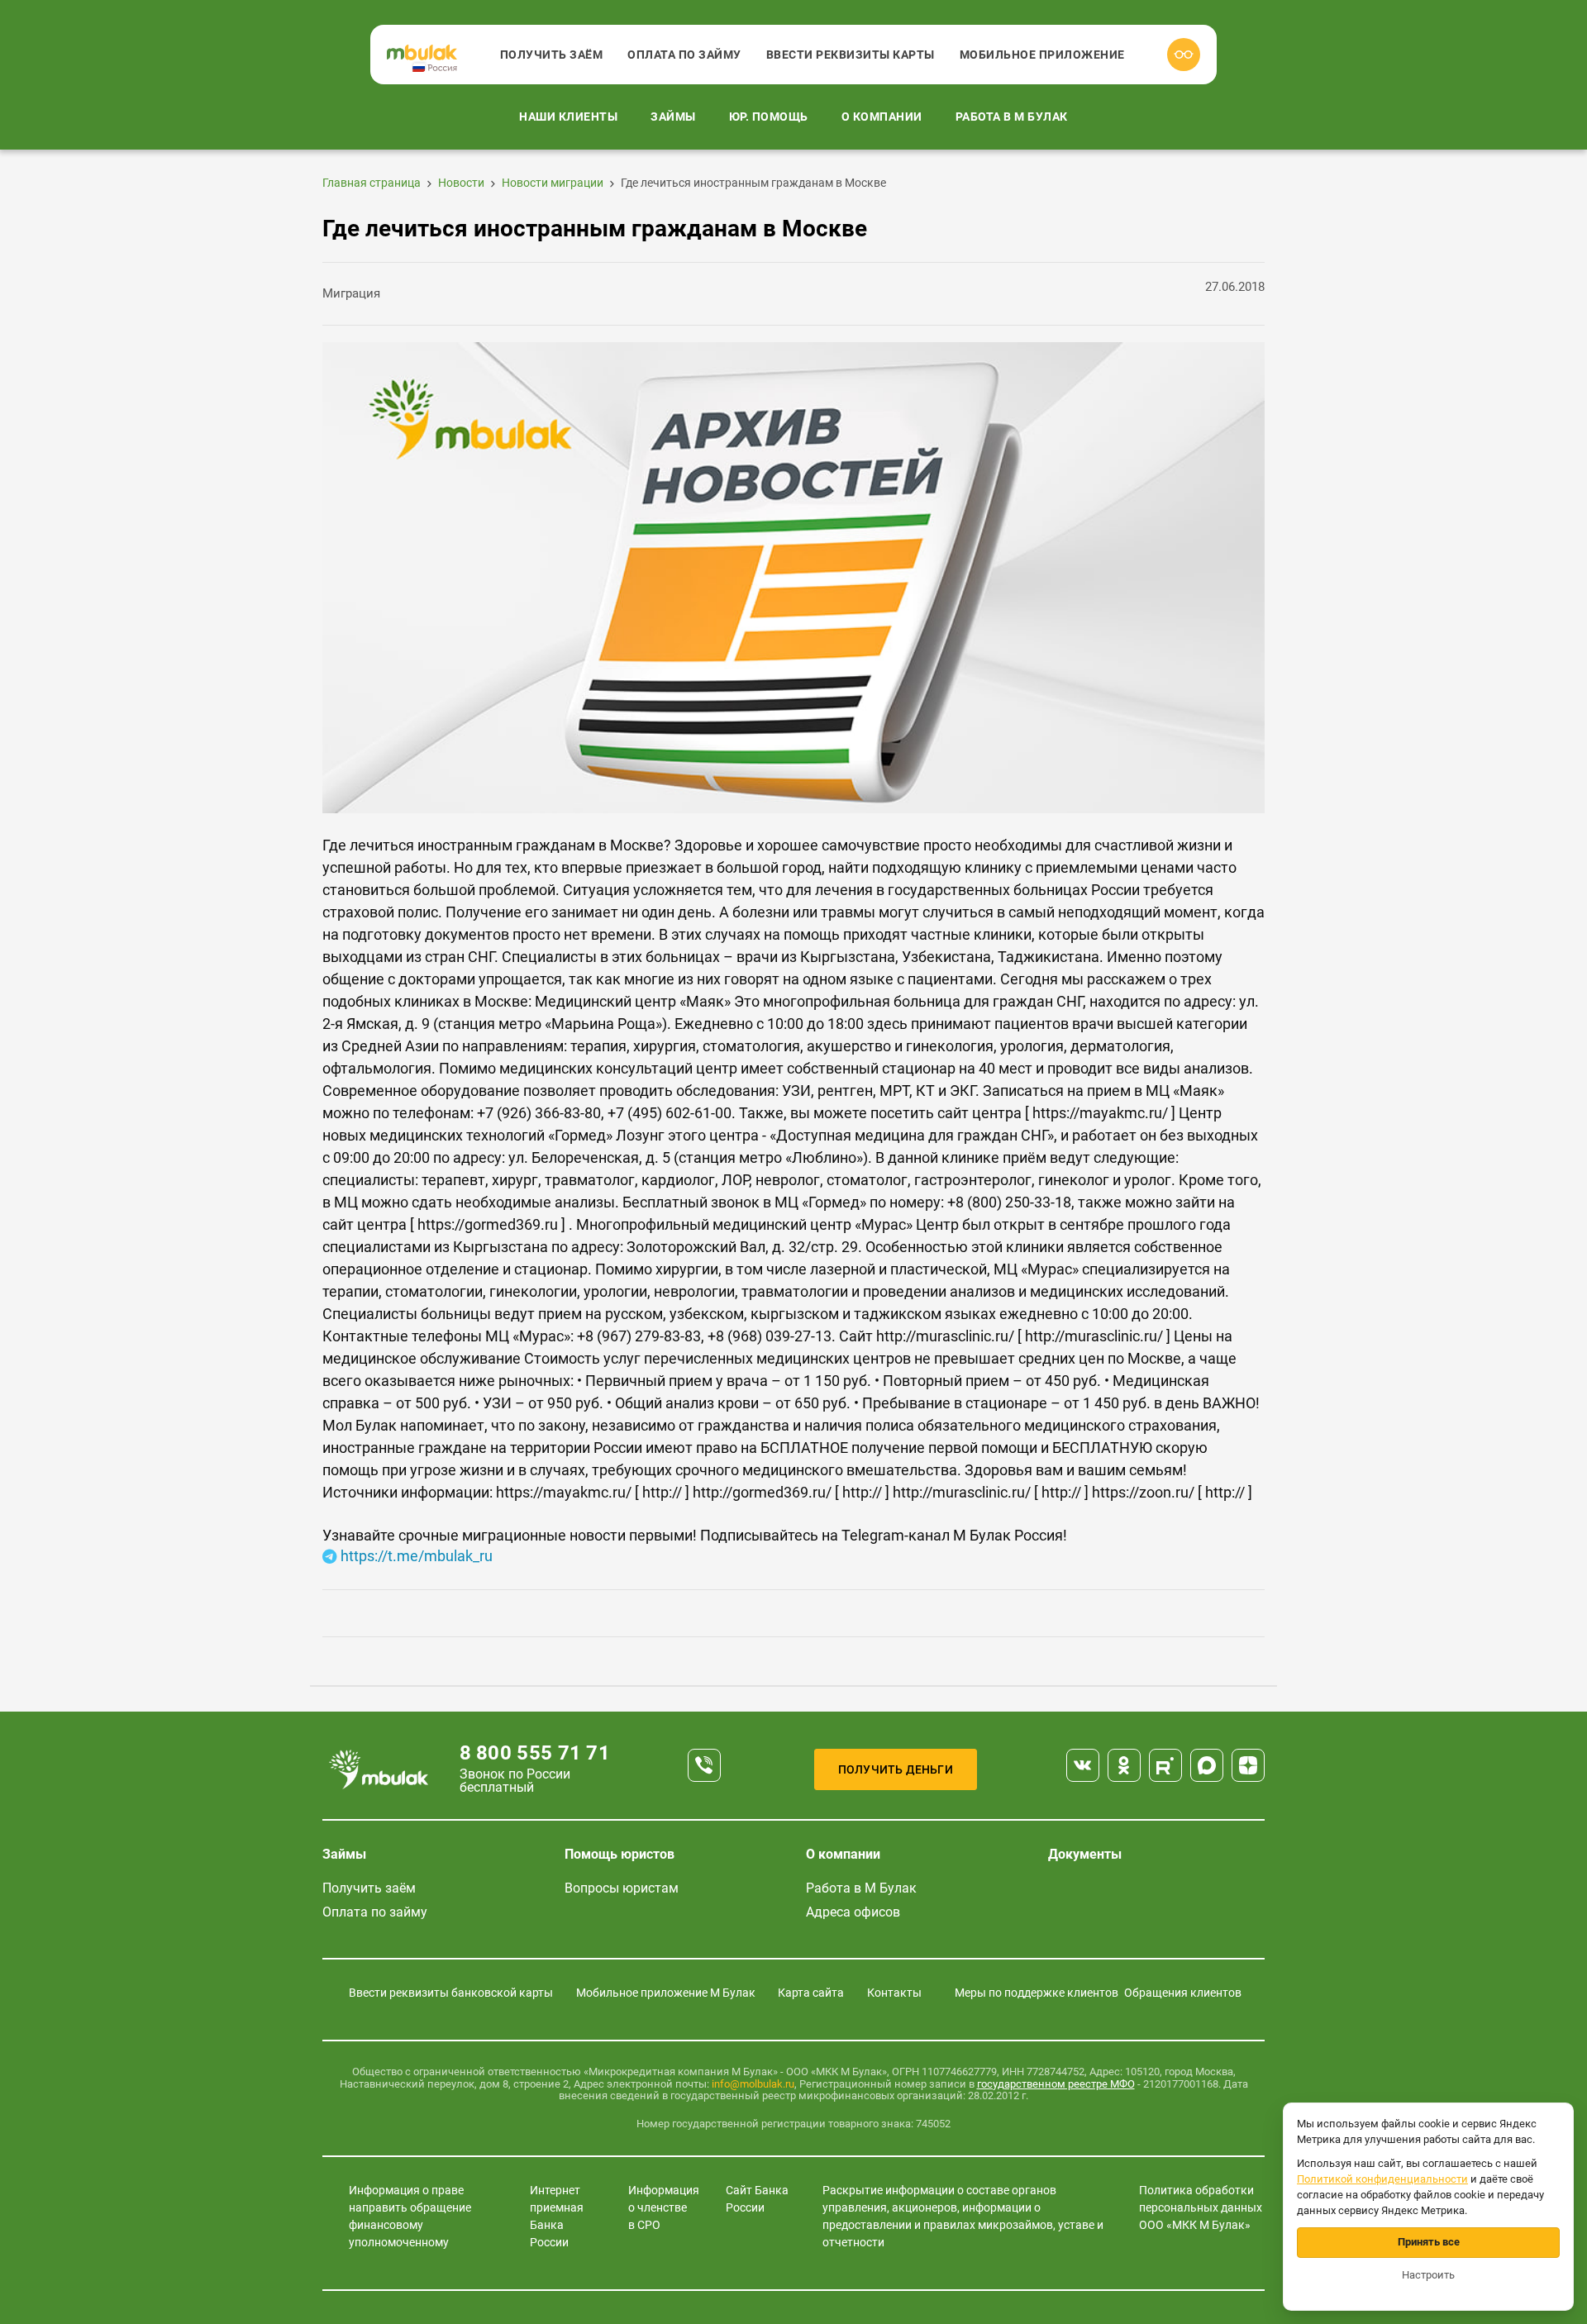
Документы (1085, 1854)
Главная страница (372, 183)
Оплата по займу (684, 55)
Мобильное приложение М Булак (666, 1993)
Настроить (1428, 2275)
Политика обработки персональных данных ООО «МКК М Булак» (1201, 2207)
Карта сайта (811, 1993)
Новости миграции (553, 183)
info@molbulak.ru (753, 2084)
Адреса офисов (853, 1912)
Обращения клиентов (1183, 1993)
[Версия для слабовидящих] (1184, 55)
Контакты (894, 1993)
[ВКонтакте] (1083, 1765)
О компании (882, 117)
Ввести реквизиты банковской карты (451, 1993)
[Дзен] (1248, 1765)
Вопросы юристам (622, 1888)
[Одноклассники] (1124, 1765)
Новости (461, 183)
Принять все (1429, 2242)
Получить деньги (896, 1769)
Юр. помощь (769, 117)
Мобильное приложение (1042, 55)
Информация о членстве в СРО (664, 2207)
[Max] (1207, 1765)
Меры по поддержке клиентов (1037, 1993)
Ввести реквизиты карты (851, 55)
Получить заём (552, 55)
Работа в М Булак (1012, 117)
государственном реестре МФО (1056, 2084)
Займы (673, 117)
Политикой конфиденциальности (1382, 2179)
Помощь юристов (620, 1854)
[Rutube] (1165, 1765)
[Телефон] (704, 1765)
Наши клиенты (568, 117)
